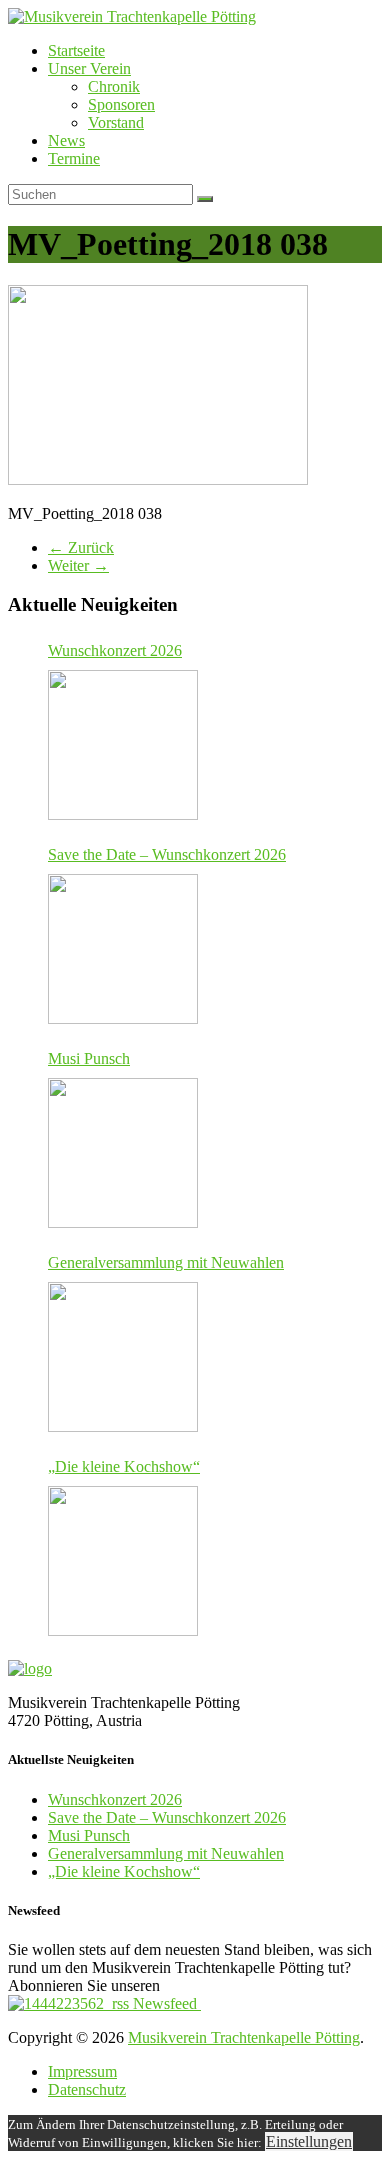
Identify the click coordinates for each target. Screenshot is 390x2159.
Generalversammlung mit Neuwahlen (166, 1262)
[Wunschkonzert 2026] (123, 745)
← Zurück (81, 547)
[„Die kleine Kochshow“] (123, 1561)
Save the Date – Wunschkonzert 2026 (167, 854)
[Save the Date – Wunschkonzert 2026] (123, 949)
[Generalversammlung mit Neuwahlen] (123, 1357)
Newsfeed (165, 2003)
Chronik (114, 86)
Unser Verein (89, 68)
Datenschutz (87, 2089)
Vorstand (116, 122)
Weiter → (78, 565)
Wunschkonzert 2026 (115, 650)
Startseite (76, 50)
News (66, 140)
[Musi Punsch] (123, 1153)
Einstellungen (309, 2141)
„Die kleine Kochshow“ (124, 1466)
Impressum (82, 2071)
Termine (74, 158)
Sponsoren (121, 104)
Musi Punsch (89, 1058)
